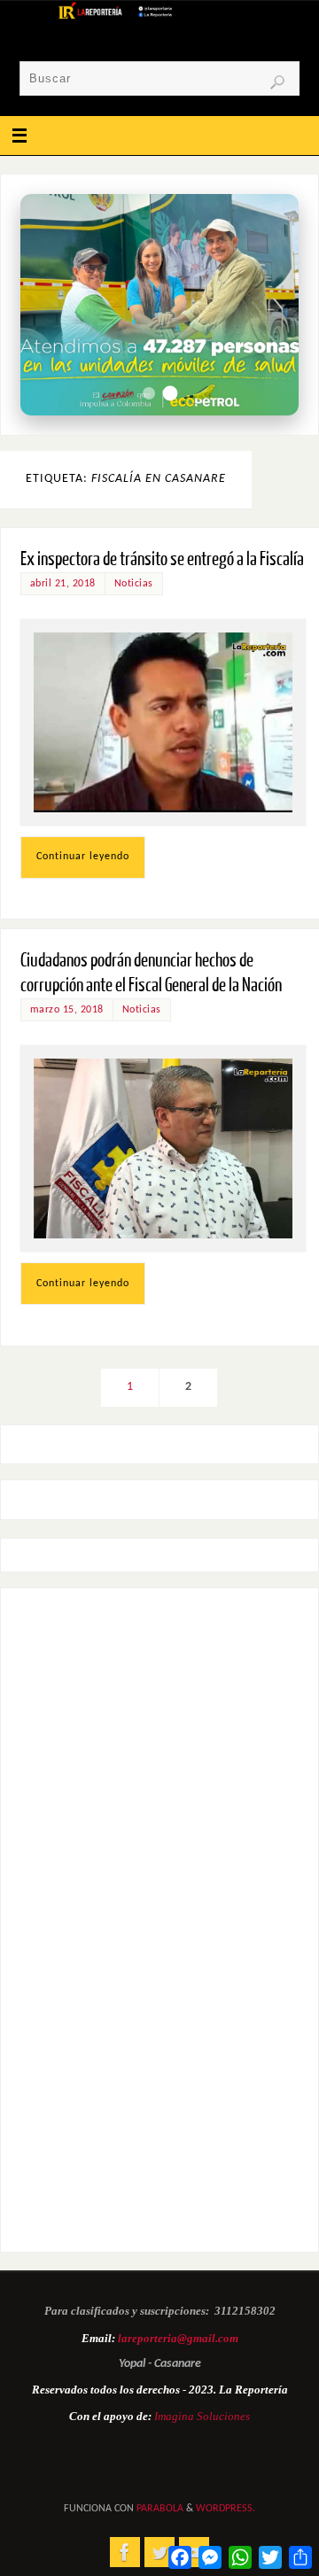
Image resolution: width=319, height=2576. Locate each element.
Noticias (134, 584)
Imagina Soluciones (202, 2416)
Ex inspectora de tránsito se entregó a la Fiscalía (162, 559)
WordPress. (226, 2509)
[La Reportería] (125, 2552)
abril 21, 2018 (63, 584)
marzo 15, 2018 (67, 1010)
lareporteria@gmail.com (178, 2338)
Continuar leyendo (83, 857)
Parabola (160, 2509)
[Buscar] (277, 82)
